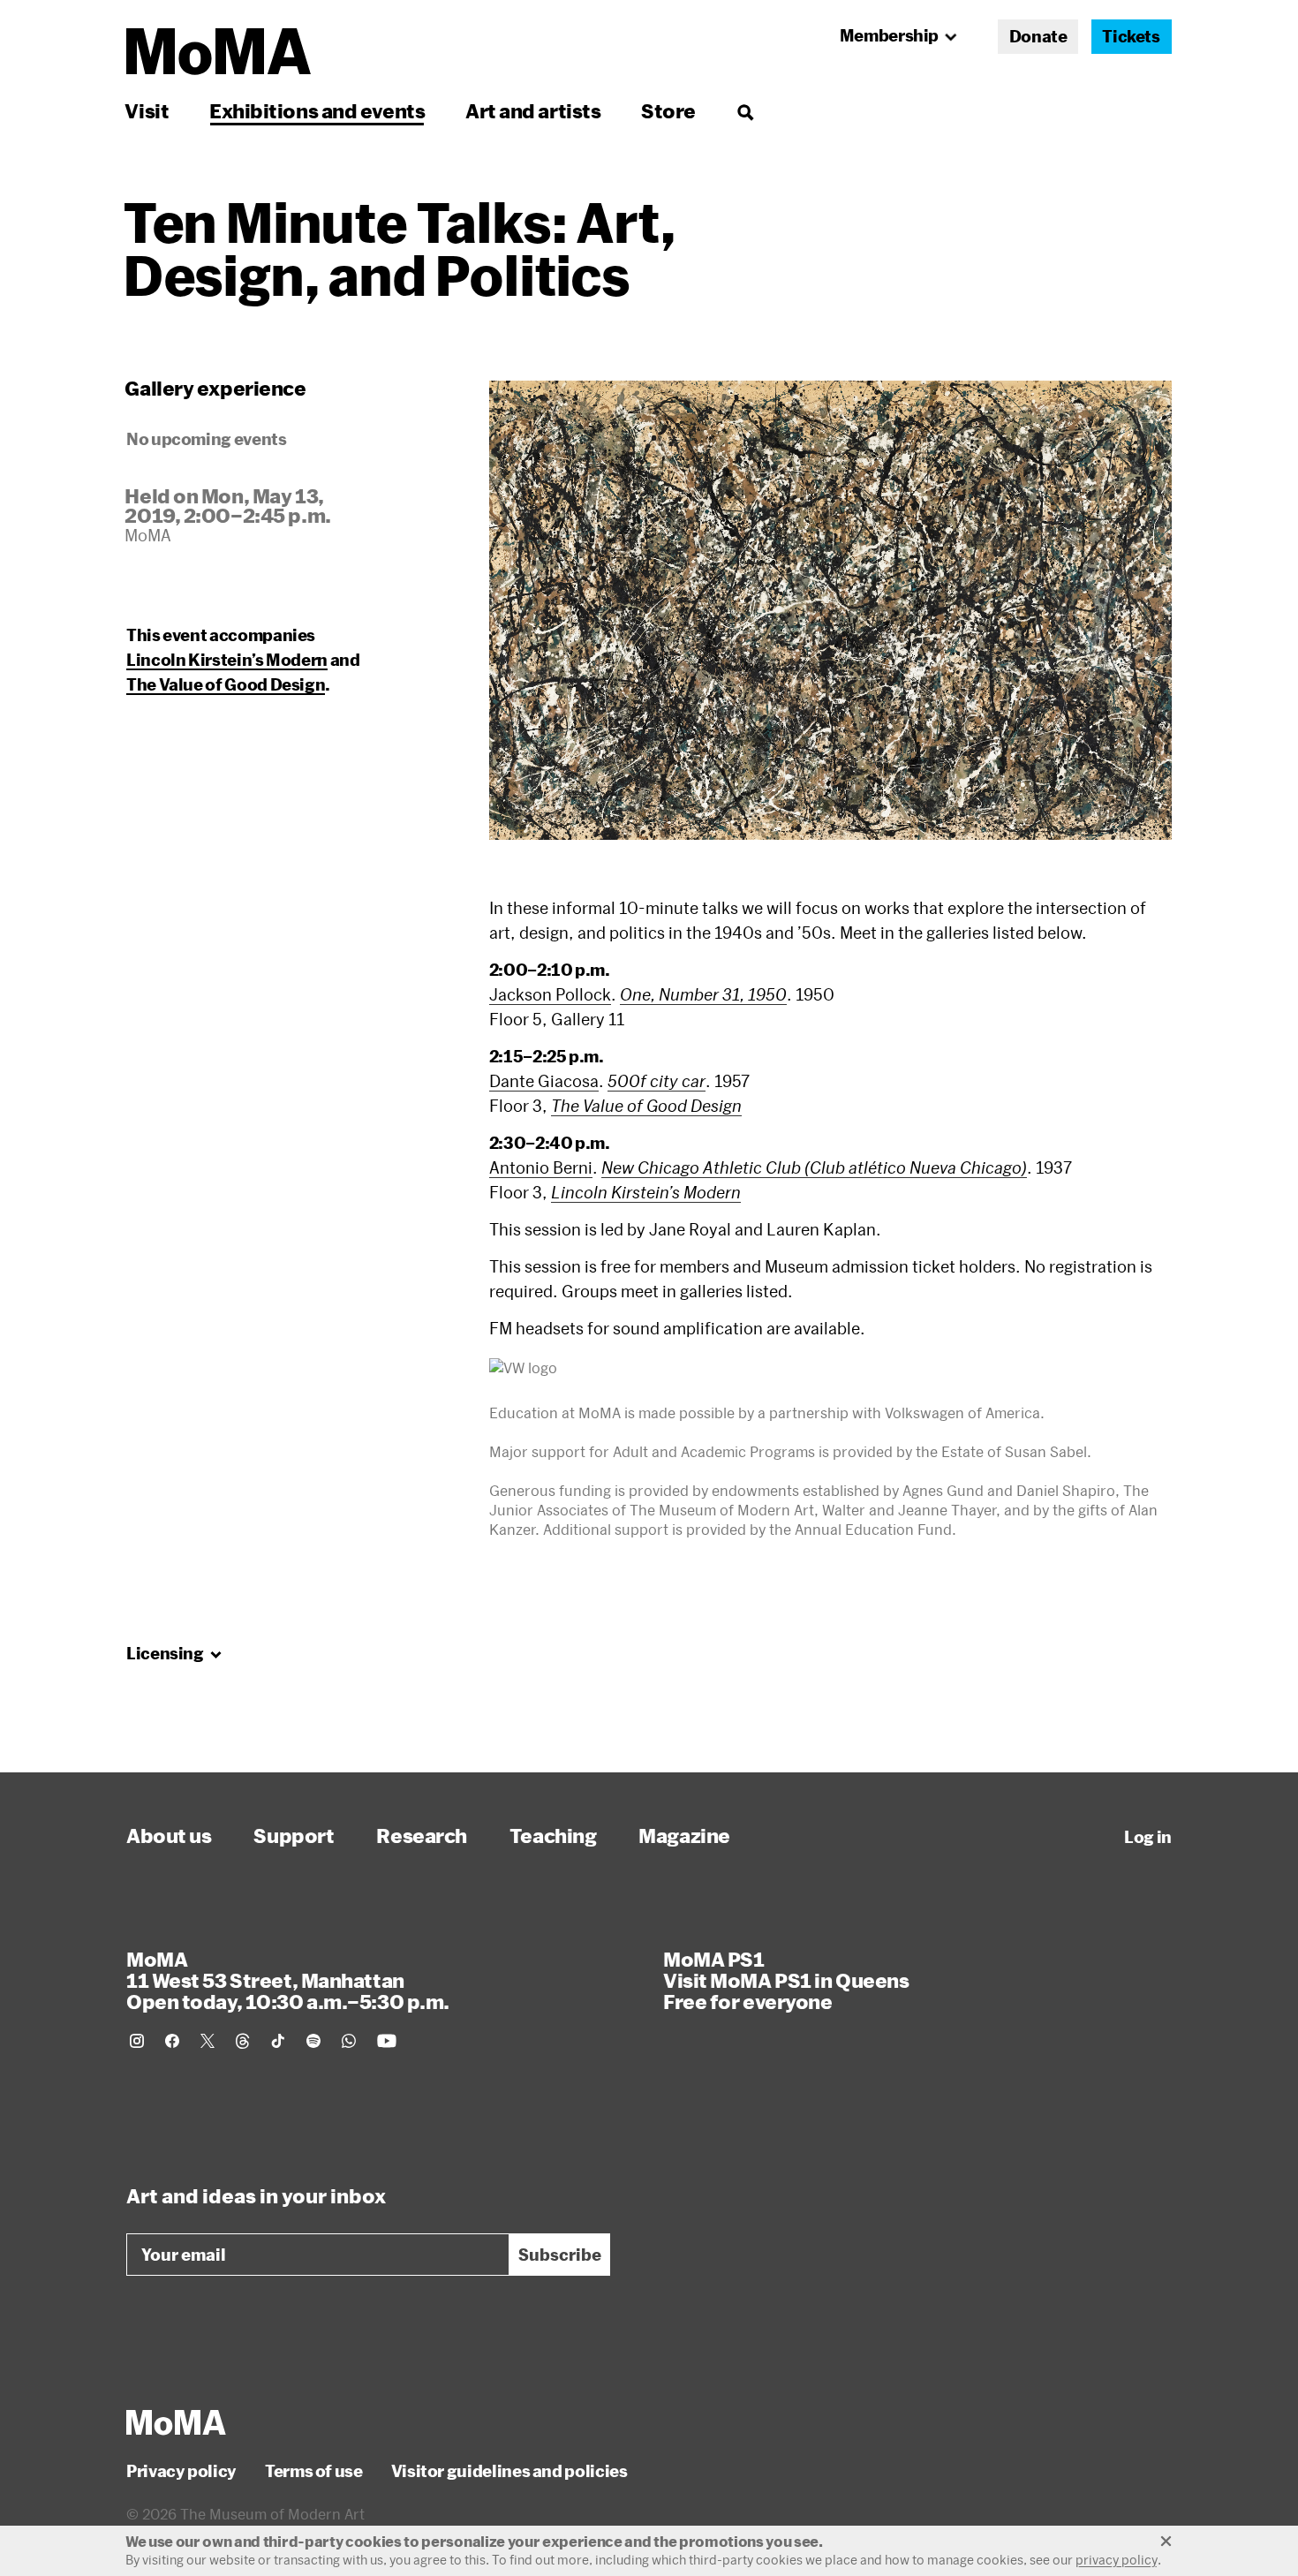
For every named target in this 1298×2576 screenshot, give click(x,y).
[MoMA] (176, 2422)
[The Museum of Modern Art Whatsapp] (349, 2041)
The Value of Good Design (226, 684)
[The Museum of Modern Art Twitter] (208, 2041)
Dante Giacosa (544, 1081)
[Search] (745, 111)
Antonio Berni (541, 1167)
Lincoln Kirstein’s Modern (227, 660)
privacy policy (1117, 2560)
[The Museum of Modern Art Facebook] (172, 2041)
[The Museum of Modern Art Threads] (243, 2041)
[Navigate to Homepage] (219, 52)
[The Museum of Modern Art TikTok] (278, 2041)
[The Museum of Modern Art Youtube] (387, 2041)
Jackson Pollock (550, 994)
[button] (830, 610)
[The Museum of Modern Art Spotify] (313, 2041)
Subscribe (560, 2255)
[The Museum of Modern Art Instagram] (137, 2041)
